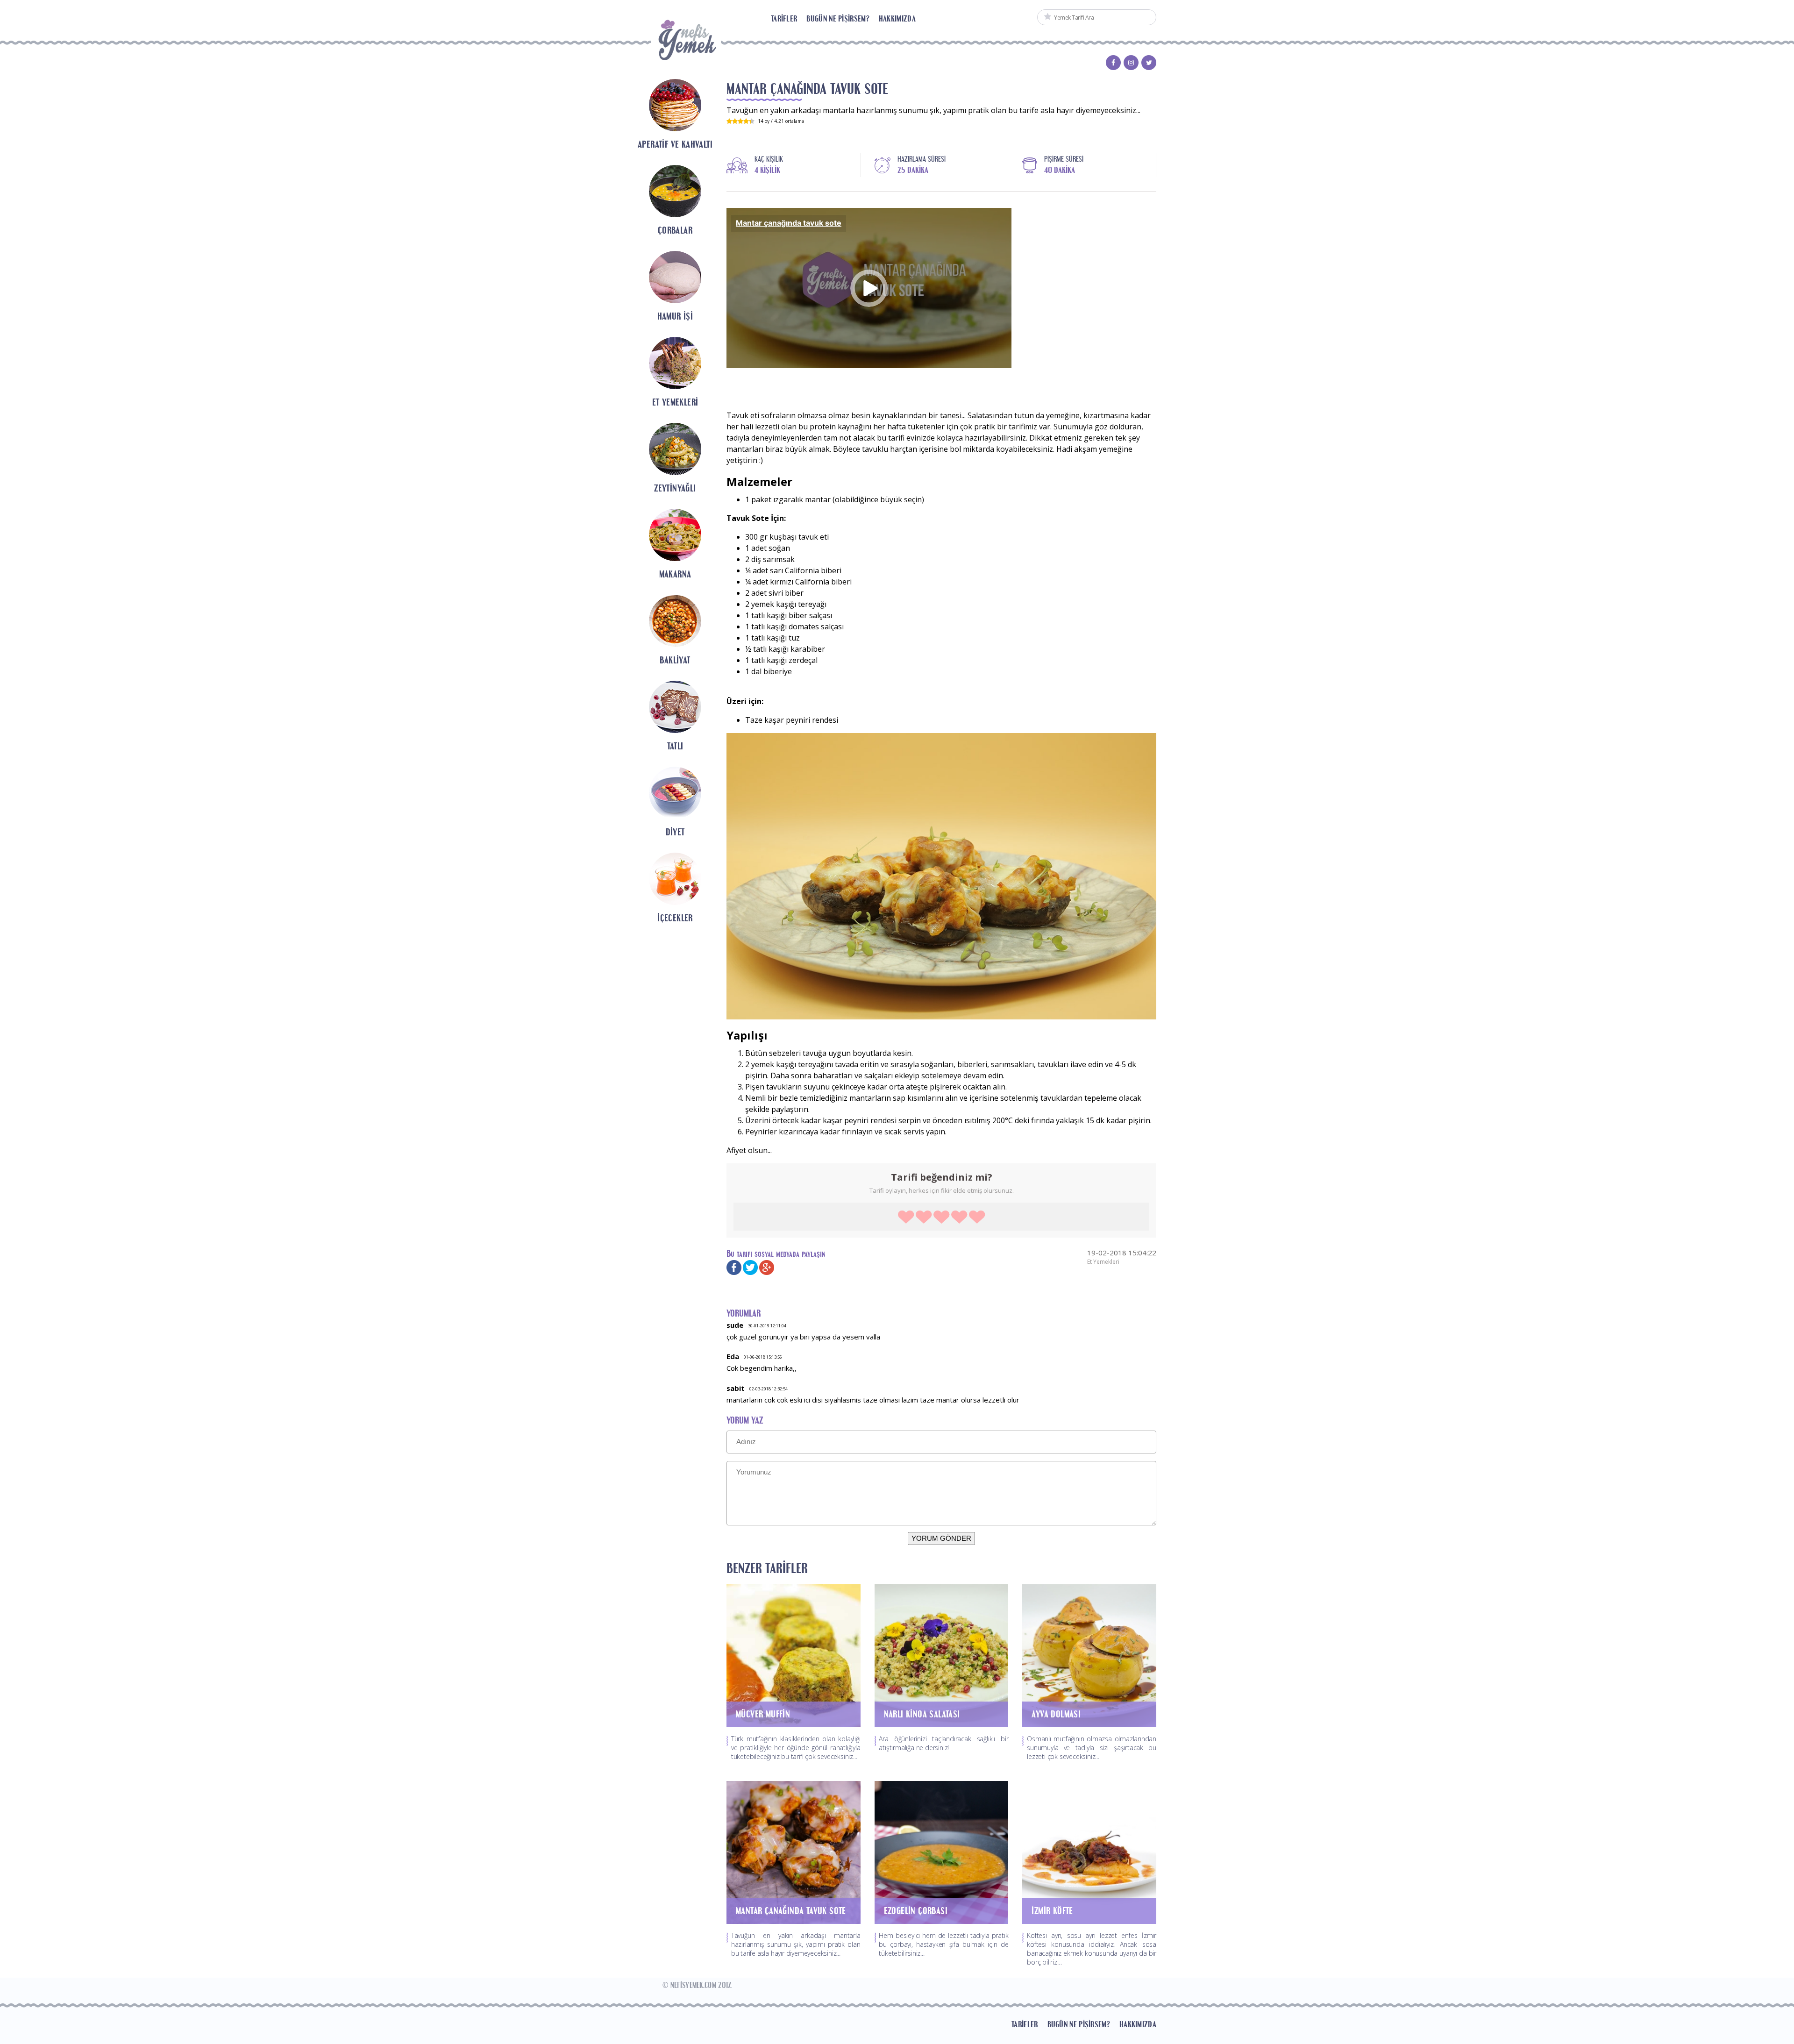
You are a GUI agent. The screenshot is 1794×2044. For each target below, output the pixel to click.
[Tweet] (750, 1267)
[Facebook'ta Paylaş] (734, 1267)
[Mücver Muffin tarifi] (794, 1655)
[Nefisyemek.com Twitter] (1149, 64)
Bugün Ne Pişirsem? (838, 18)
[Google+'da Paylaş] (767, 1267)
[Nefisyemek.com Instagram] (1131, 64)
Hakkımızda (897, 18)
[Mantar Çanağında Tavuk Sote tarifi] (794, 1852)
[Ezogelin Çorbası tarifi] (942, 1852)
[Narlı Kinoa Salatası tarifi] (942, 1655)
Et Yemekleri (1103, 1262)
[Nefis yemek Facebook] (1113, 64)
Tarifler (784, 18)
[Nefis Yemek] (686, 43)
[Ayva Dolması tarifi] (1089, 1655)
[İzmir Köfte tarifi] (1089, 1852)
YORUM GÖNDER (941, 1538)
